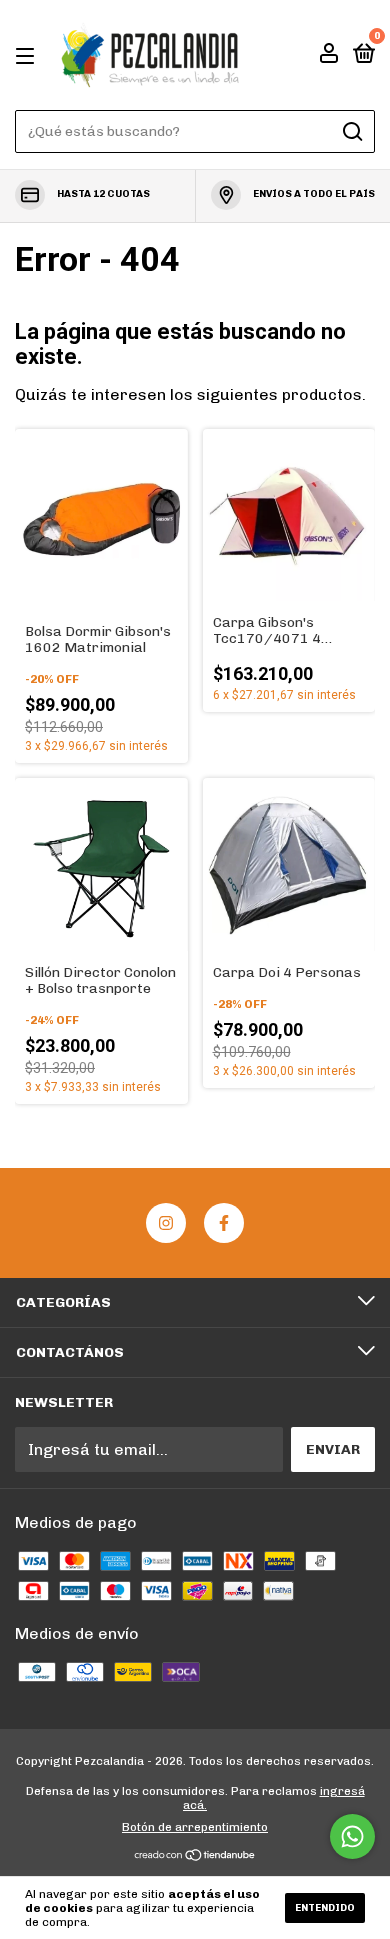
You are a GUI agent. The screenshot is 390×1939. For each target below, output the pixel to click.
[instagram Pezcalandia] (166, 1223)
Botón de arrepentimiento (195, 1827)
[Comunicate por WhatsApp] (352, 1836)
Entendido (325, 1908)
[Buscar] (351, 132)
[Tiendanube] (195, 1856)
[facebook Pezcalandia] (224, 1223)
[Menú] (28, 55)
